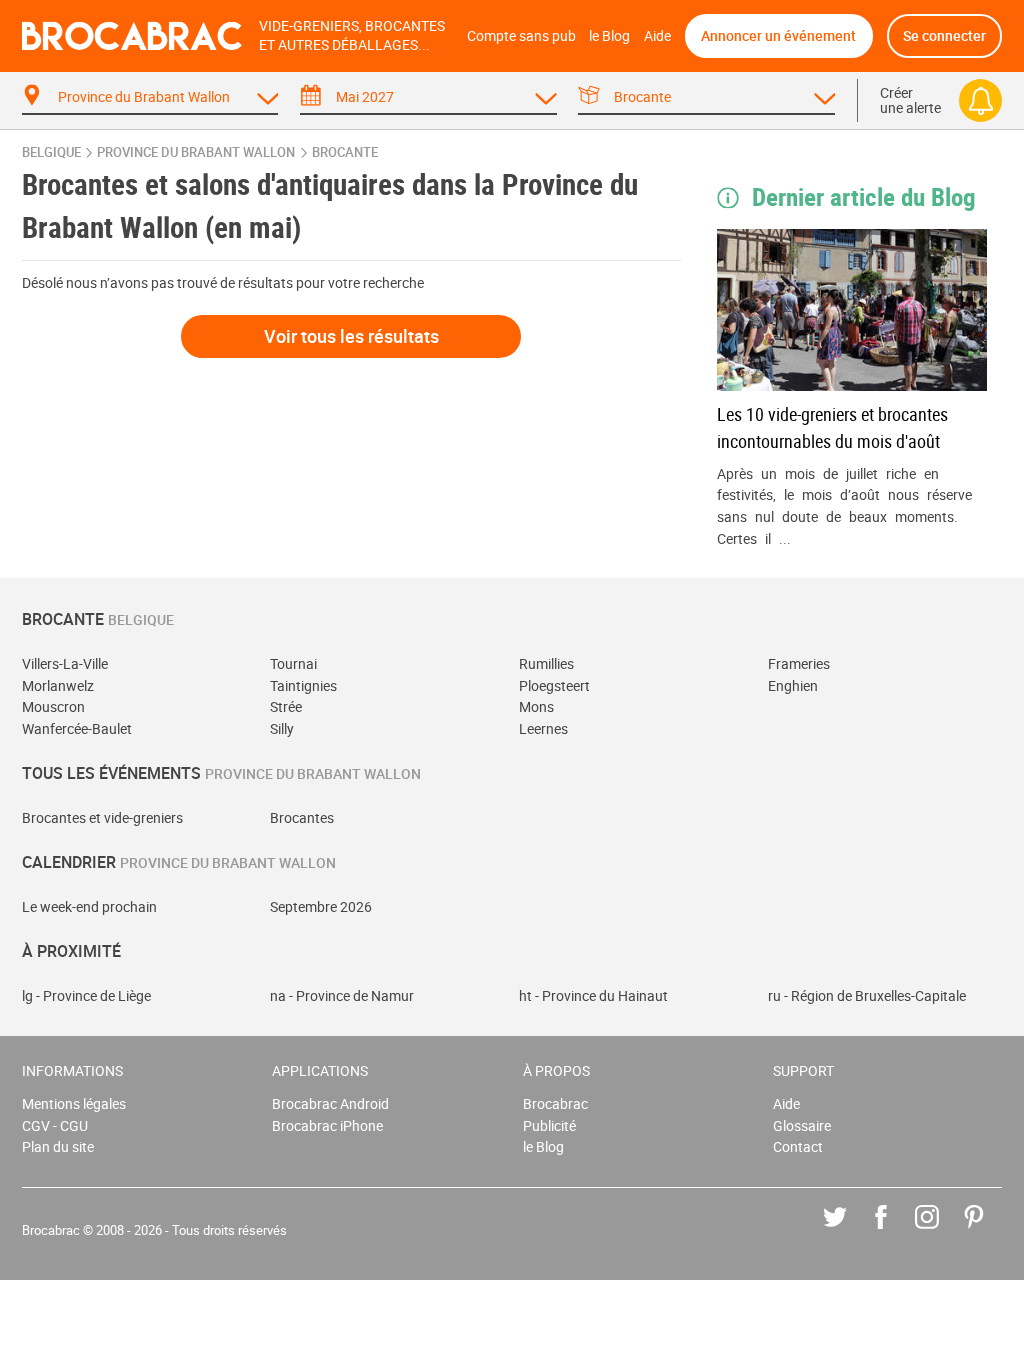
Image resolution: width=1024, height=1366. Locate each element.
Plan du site (58, 1146)
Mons (536, 706)
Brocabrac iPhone (327, 1125)
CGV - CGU (55, 1125)
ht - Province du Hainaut (593, 995)
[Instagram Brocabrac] (941, 1231)
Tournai (293, 663)
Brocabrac (555, 1103)
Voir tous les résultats (351, 336)
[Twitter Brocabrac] (849, 1231)
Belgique (51, 152)
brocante (345, 152)
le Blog (609, 35)
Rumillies (546, 663)
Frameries (799, 663)
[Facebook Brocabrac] (895, 1231)
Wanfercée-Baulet (77, 728)
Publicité (549, 1125)
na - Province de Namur (342, 995)
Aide (657, 35)
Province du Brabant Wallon (196, 152)
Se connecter (944, 35)
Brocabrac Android (330, 1103)
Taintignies (303, 685)
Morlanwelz (58, 685)
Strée (286, 706)
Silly (282, 728)
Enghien (793, 685)
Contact (798, 1146)
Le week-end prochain (89, 906)
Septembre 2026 (321, 906)
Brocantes (302, 817)
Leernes (543, 728)
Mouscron (53, 706)
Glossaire (802, 1125)
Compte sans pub (521, 35)
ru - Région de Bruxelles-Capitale (867, 995)
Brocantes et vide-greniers (102, 817)
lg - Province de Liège (86, 995)
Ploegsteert (554, 685)
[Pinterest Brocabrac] (988, 1231)
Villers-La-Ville (65, 663)
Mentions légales (74, 1103)
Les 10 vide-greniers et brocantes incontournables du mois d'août (832, 427)
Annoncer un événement (778, 35)
